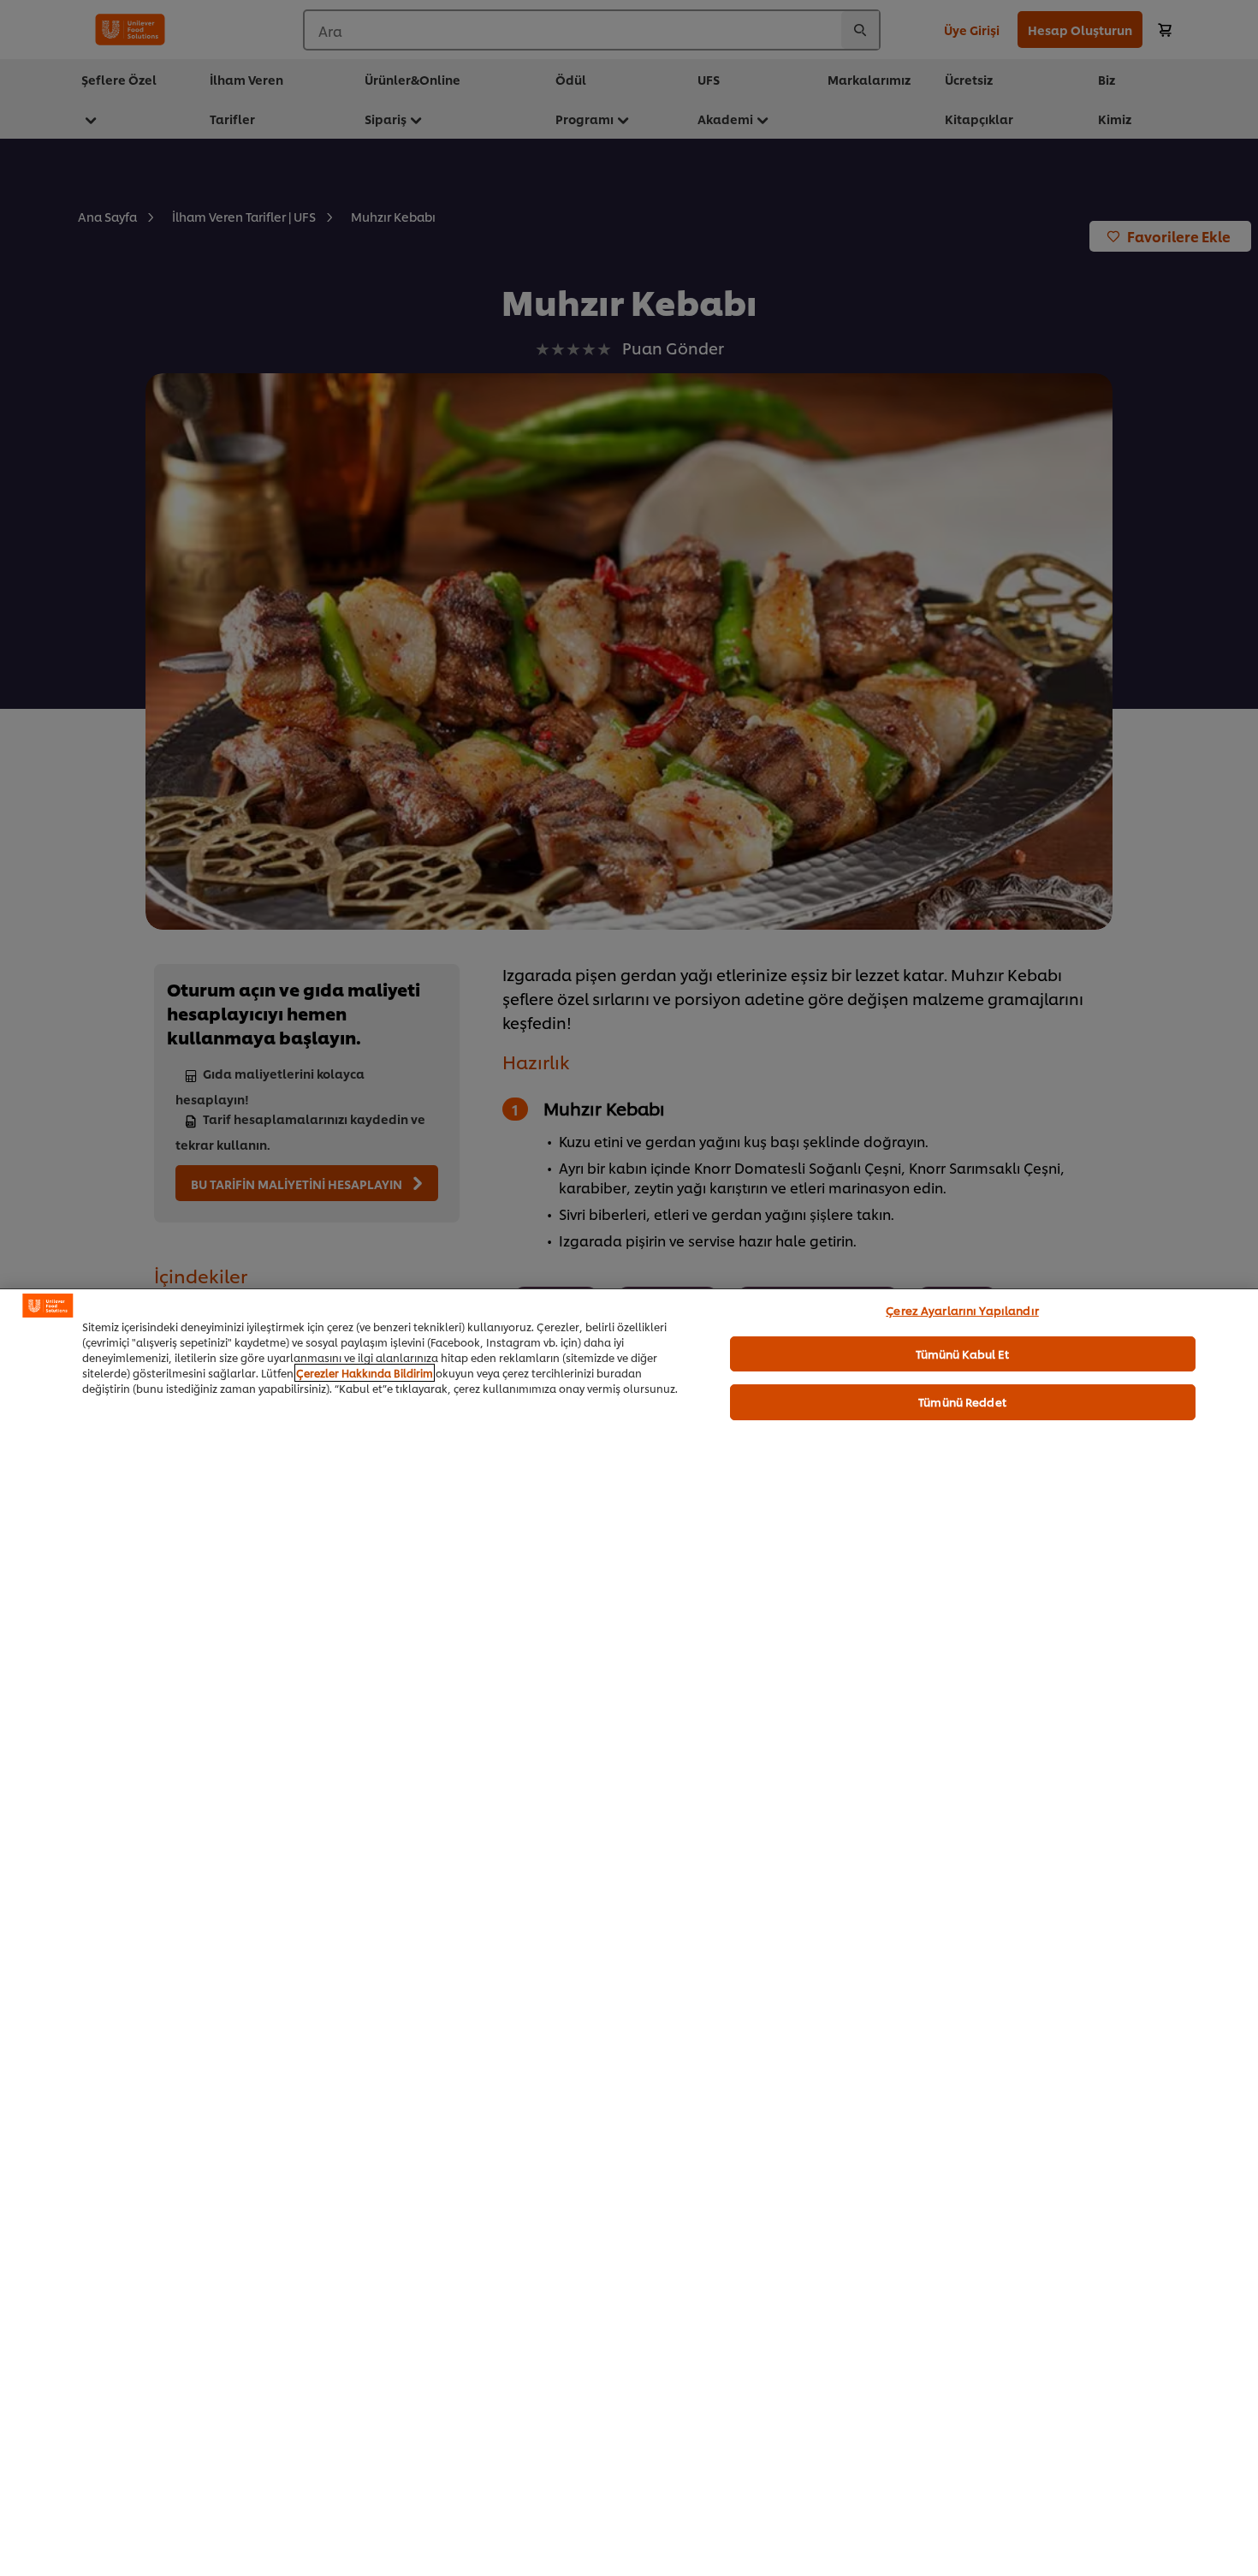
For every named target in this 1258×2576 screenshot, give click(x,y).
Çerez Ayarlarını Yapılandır (962, 1310)
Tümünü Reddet (962, 1401)
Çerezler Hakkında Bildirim (365, 1373)
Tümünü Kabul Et (963, 1353)
